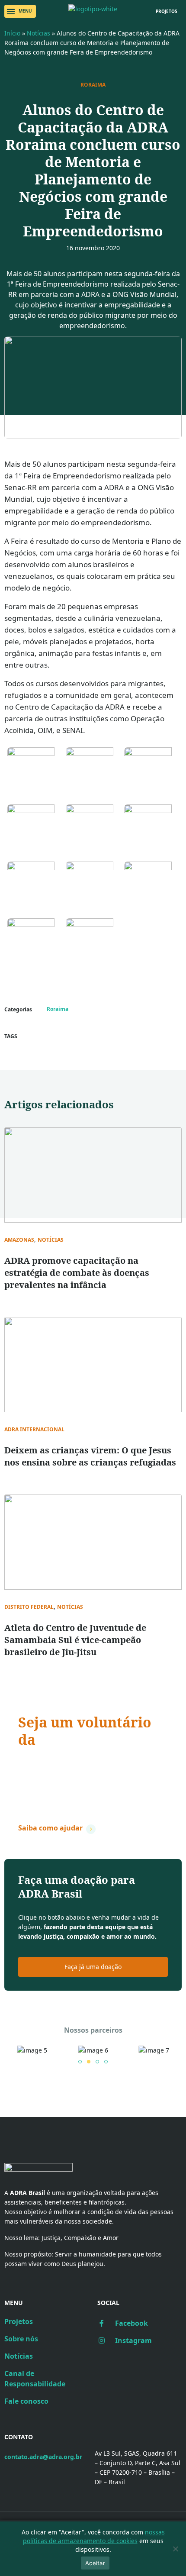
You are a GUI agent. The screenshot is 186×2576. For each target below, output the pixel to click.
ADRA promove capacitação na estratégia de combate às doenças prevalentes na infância (77, 1273)
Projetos (19, 2321)
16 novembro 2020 (93, 248)
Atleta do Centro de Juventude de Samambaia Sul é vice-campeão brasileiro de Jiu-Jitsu (75, 1640)
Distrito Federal (29, 1607)
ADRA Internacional (34, 1430)
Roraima (93, 85)
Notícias (38, 33)
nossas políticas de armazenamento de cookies (94, 2536)
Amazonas (19, 1240)
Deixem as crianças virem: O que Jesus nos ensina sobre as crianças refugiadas (90, 1456)
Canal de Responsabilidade (35, 2379)
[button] (20, 11)
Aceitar (95, 2563)
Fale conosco (26, 2401)
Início (12, 33)
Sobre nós (21, 2339)
